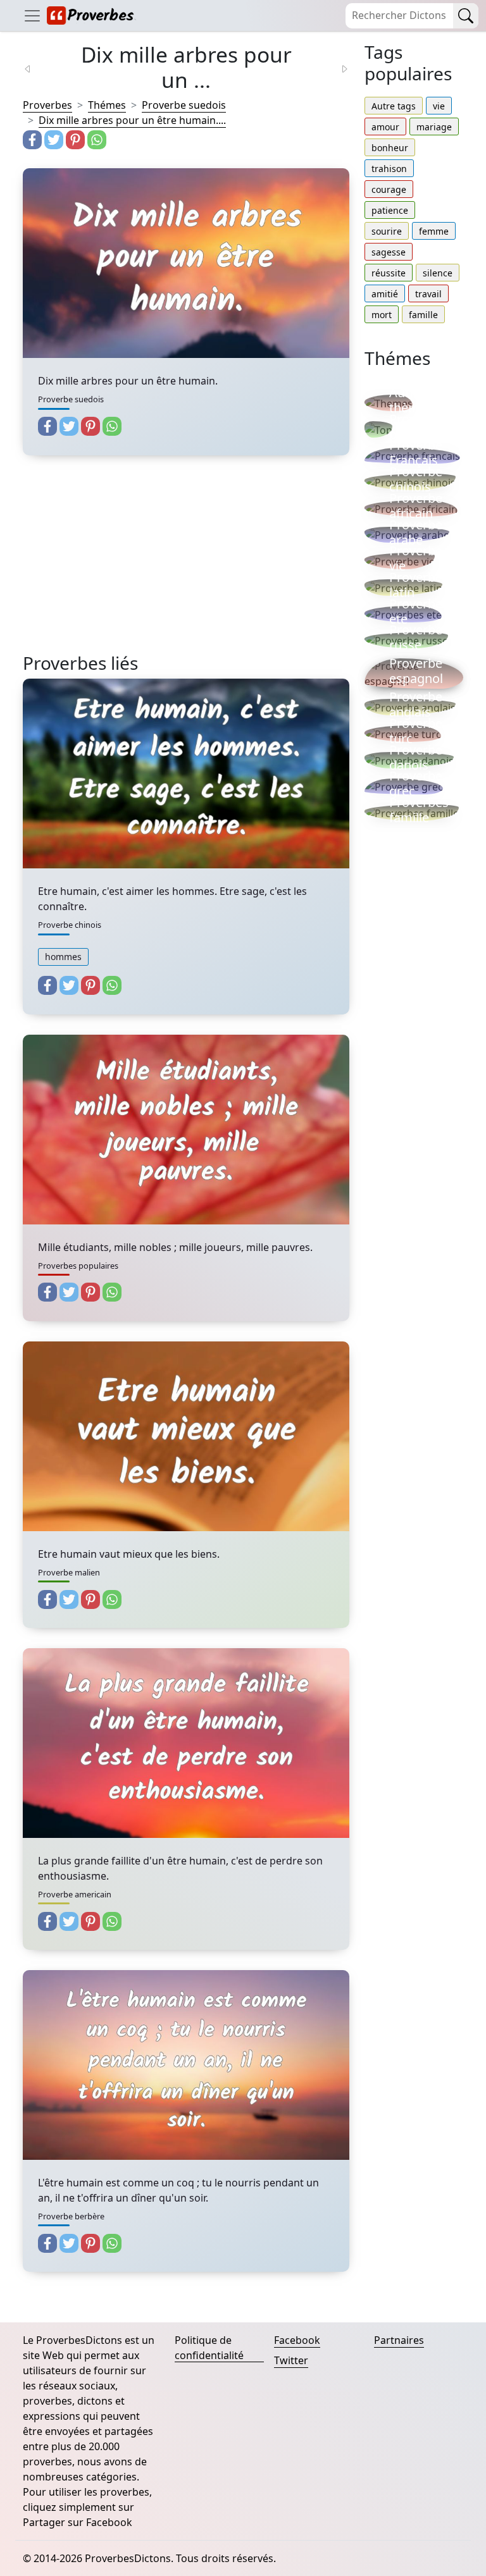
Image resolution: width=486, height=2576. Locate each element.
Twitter (291, 2360)
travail (428, 294)
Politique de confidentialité (209, 2348)
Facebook (297, 2340)
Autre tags (394, 106)
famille (423, 315)
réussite (389, 273)
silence (438, 273)
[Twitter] (54, 140)
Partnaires (399, 2340)
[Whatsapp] (97, 140)
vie (439, 106)
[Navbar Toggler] (32, 15)
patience (390, 210)
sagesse (389, 252)
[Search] (466, 16)
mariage (434, 127)
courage (389, 189)
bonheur (390, 148)
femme (434, 231)
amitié (385, 294)
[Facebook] (32, 140)
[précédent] (35, 68)
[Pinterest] (75, 140)
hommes (63, 957)
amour (385, 127)
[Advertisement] (186, 564)
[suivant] (337, 68)
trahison (389, 169)
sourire (387, 231)
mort (382, 315)
